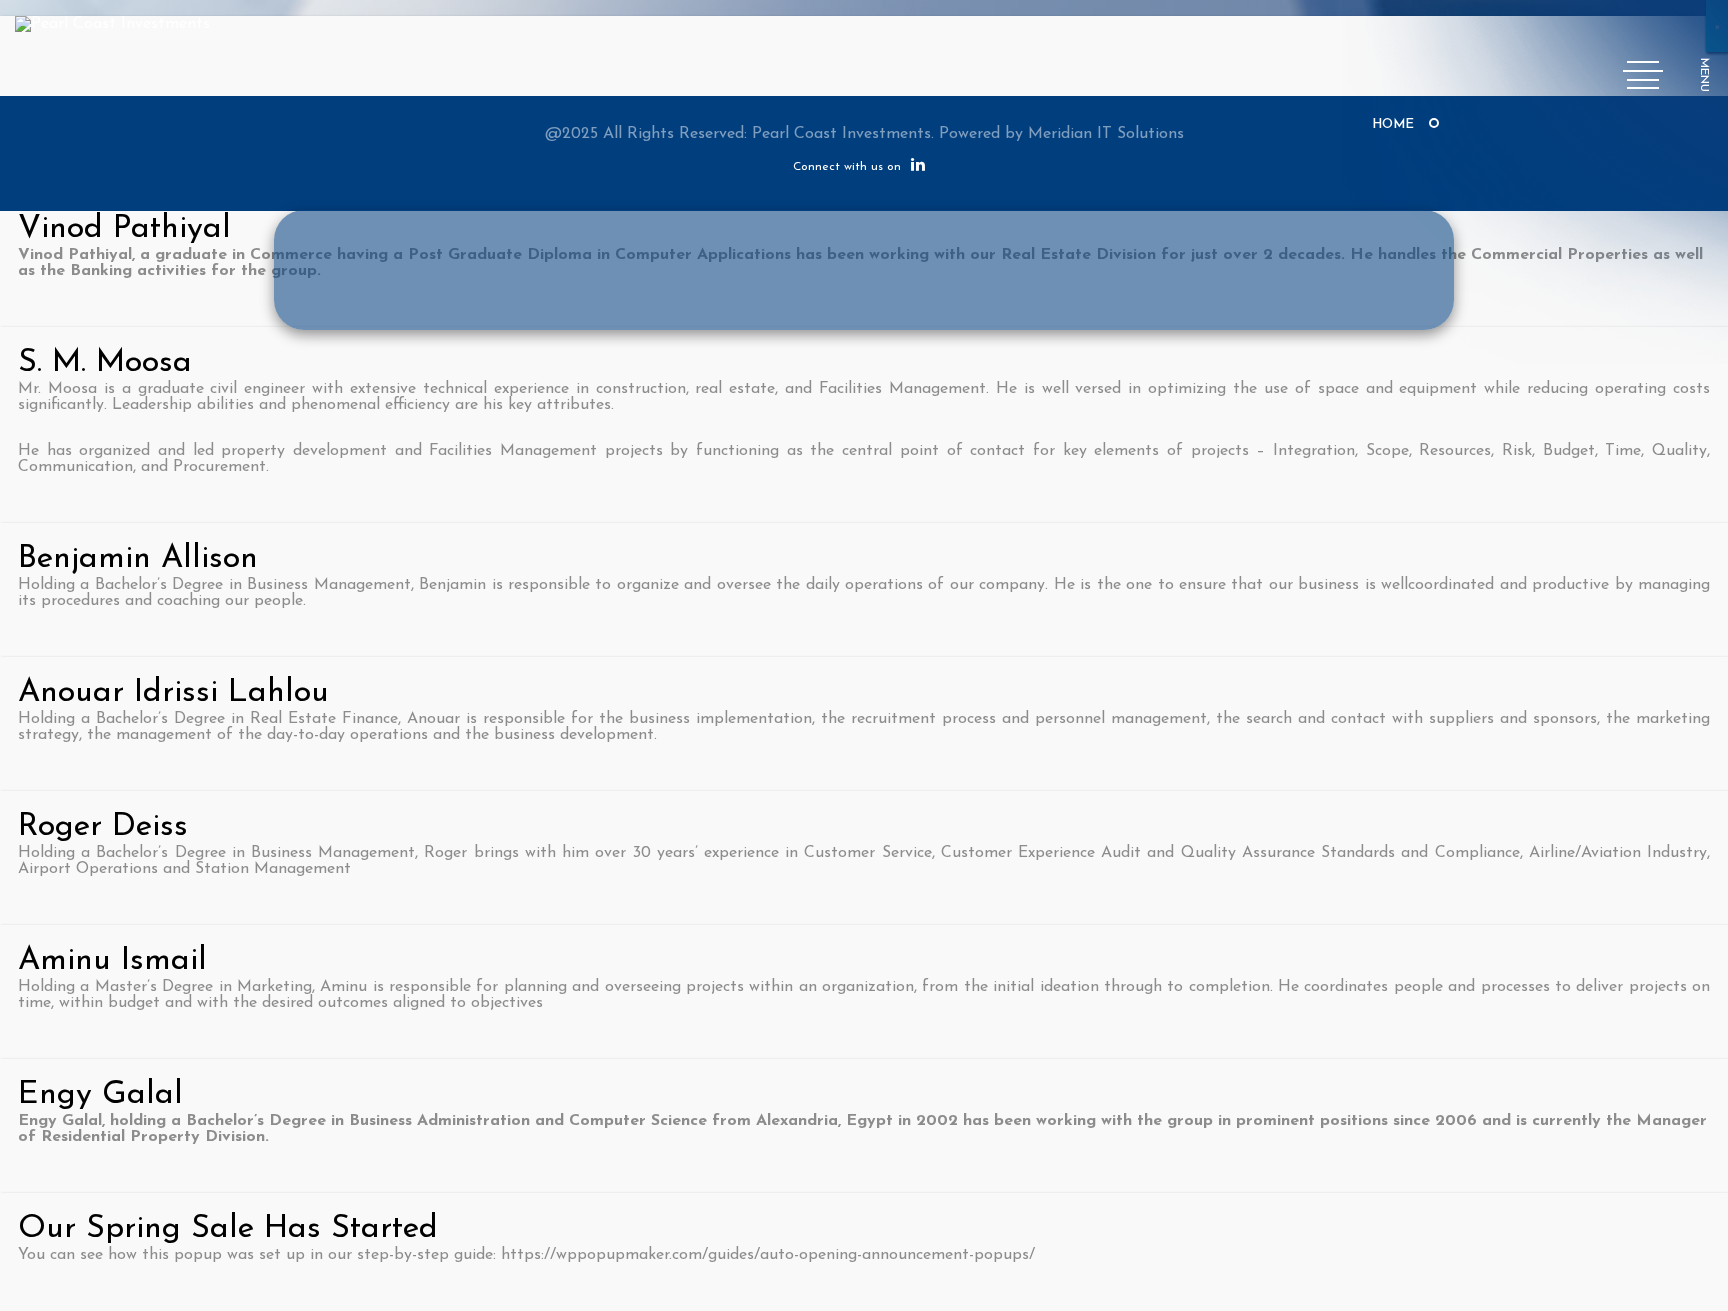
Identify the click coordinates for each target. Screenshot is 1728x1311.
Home (1393, 124)
